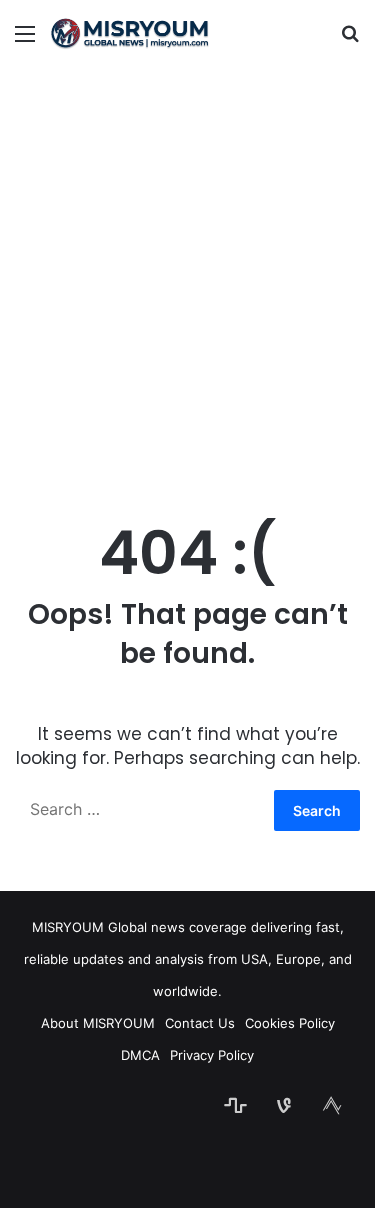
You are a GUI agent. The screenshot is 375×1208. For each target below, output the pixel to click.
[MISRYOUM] (130, 33)
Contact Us (200, 1023)
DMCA (140, 1055)
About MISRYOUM (98, 1023)
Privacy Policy (212, 1055)
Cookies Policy (290, 1023)
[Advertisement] (187, 273)
